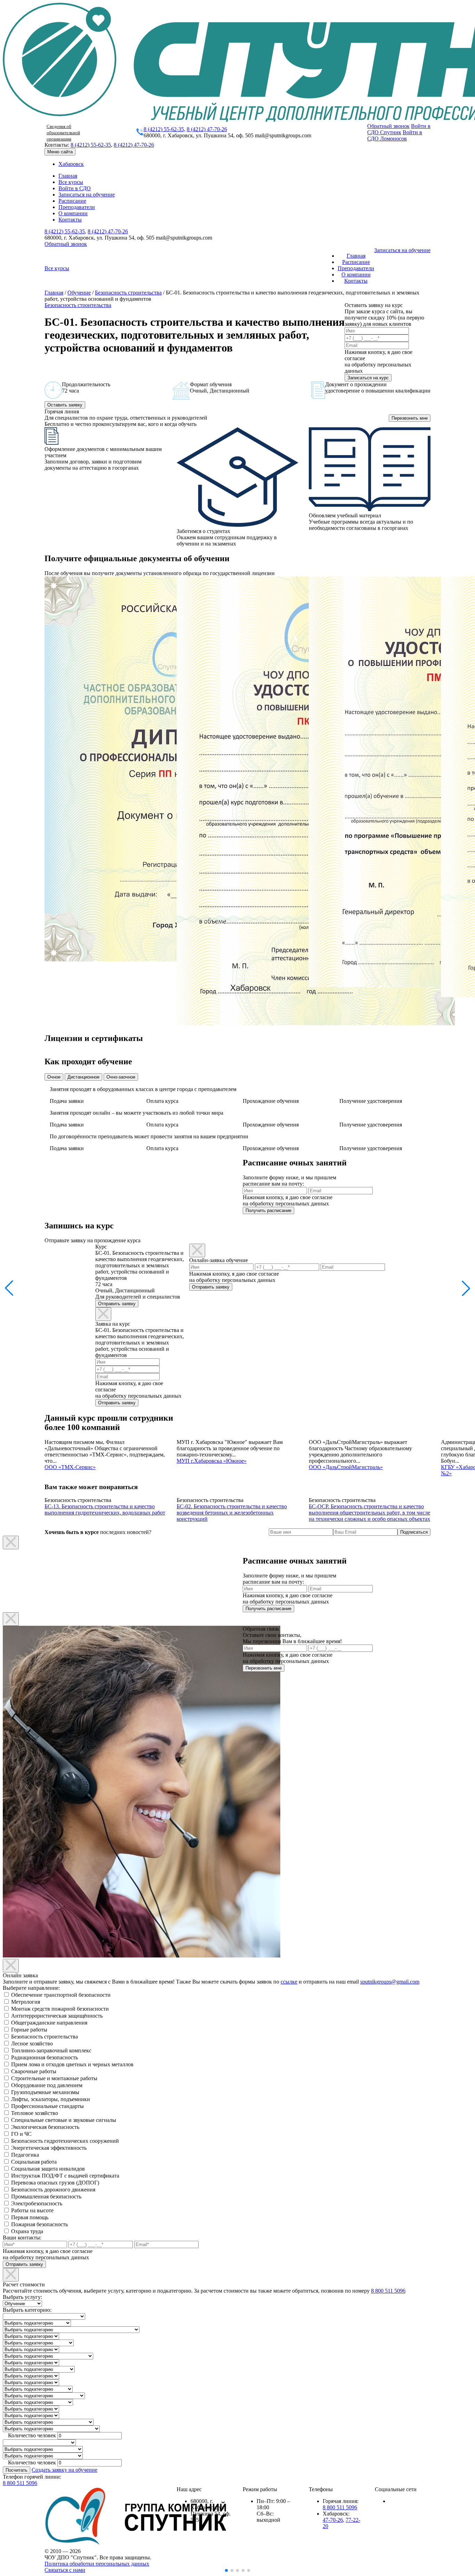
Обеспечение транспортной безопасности (61, 1995)
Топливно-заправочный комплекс (51, 2050)
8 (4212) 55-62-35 (164, 129)
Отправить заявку (117, 1304)
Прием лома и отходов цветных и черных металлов (72, 2064)
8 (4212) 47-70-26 (207, 129)
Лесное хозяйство (32, 2044)
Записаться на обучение (87, 195)
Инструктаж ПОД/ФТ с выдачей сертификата (65, 2176)
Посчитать (17, 2470)
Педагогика (25, 2155)
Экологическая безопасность (45, 2127)
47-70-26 (333, 2520)
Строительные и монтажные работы (54, 2078)
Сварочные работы (34, 2071)
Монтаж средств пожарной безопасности (60, 2009)
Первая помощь (30, 2217)
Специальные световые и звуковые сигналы (64, 2120)
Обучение (79, 293)
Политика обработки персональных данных (97, 2564)
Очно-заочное (121, 1077)
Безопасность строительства (128, 293)
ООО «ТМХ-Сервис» (70, 1467)
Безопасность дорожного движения (53, 2190)
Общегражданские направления (49, 2023)
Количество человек (32, 2435)
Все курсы (71, 182)
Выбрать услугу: (22, 2297)
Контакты (70, 220)
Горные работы (29, 2030)
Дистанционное (83, 1077)
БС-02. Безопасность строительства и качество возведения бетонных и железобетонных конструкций (232, 1513)
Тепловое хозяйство (35, 2113)
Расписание (72, 201)
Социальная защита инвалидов (48, 2169)
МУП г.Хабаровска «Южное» (212, 1461)
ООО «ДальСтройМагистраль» (346, 1467)
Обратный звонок (388, 126)
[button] (466, 1288)
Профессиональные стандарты (47, 2106)
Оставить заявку (65, 405)
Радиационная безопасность (45, 2057)
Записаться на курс (368, 378)
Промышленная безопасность (46, 2197)
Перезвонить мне (410, 418)
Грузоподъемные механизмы (45, 2092)
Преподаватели (77, 207)
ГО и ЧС (21, 2134)
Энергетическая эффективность (49, 2148)
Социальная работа (34, 2162)
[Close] (103, 1314)
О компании (73, 213)
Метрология (26, 2002)
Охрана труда (27, 2231)
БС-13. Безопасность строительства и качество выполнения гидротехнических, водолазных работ (105, 1509)
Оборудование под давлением (47, 2085)
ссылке (289, 1982)
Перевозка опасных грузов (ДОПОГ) (55, 2183)
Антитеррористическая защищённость (57, 2016)
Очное (54, 1077)
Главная (68, 176)
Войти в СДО (75, 188)
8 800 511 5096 (388, 2291)
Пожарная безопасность (39, 2224)
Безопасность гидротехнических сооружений (65, 2141)
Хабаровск (71, 164)
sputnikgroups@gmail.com (390, 1982)
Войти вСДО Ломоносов (395, 135)
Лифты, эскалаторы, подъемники (51, 2099)
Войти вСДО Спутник (399, 129)
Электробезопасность (37, 2203)
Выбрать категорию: (27, 2310)
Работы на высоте (32, 2210)
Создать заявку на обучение (65, 2470)
